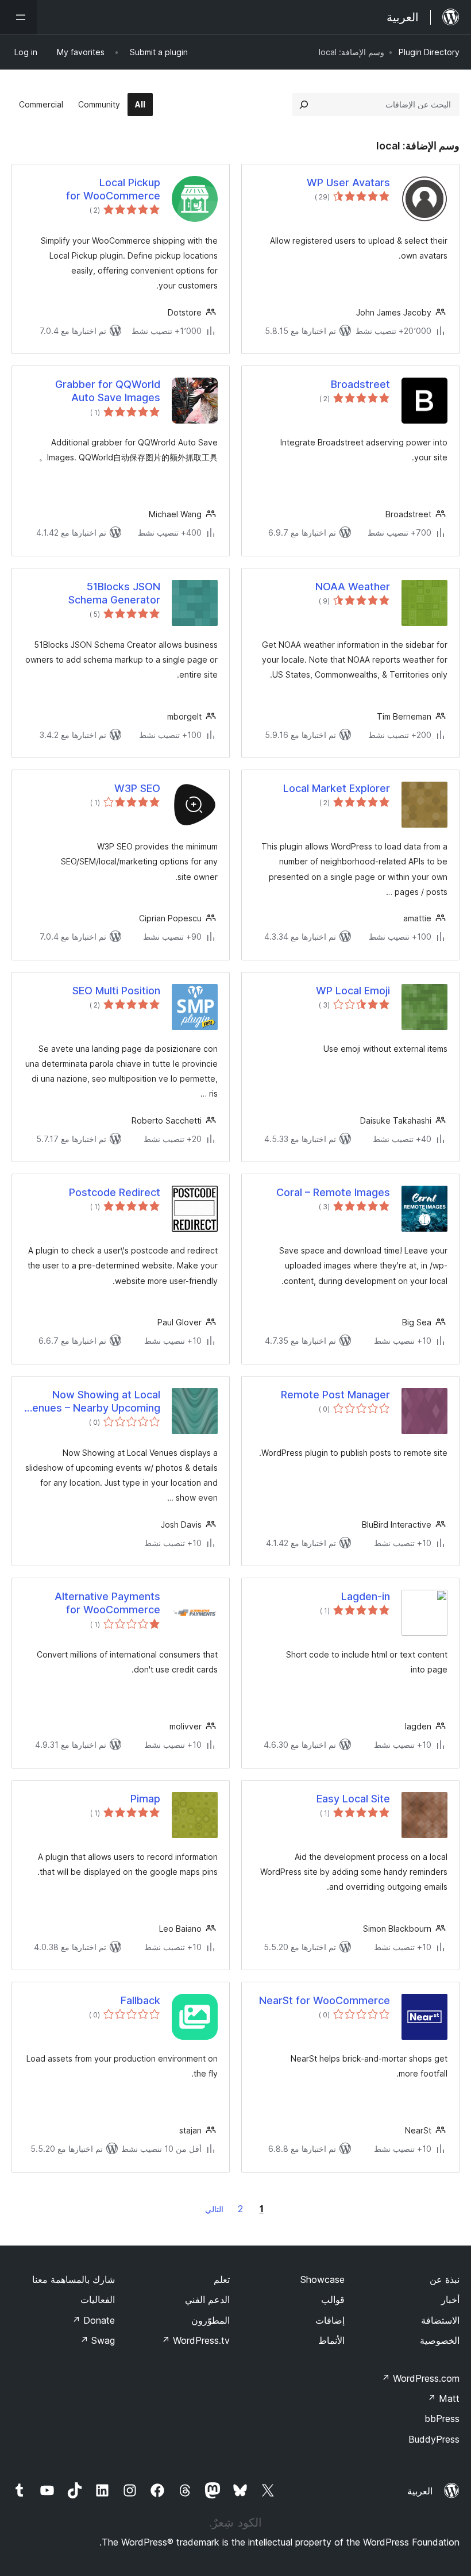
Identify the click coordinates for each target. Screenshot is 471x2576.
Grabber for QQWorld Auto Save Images (108, 391)
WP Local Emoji (353, 991)
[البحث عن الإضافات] (304, 105)
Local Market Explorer (337, 788)
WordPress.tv (196, 2340)
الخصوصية (440, 2340)
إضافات (330, 2320)
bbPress (442, 2419)
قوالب (333, 2300)
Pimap (145, 1799)
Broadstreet (360, 384)
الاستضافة (440, 2320)
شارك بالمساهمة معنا (74, 2279)
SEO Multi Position (116, 991)
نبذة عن (445, 2279)
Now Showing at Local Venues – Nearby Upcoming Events (93, 1402)
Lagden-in (366, 1596)
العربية (420, 2491)
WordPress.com (420, 2378)
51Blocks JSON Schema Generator (114, 593)
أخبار (450, 2300)
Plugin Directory (429, 52)
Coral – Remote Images (333, 1192)
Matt (443, 2398)
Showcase (323, 2279)
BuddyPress (434, 2439)
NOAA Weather (353, 587)
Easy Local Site (353, 1799)
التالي (214, 2209)
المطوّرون (211, 2320)
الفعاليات (98, 2300)
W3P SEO (137, 788)
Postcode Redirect (115, 1192)
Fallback (140, 2000)
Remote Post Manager (335, 1395)
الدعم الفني (207, 2300)
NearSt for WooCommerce (325, 2000)
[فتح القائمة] (18, 17)
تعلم (222, 2279)
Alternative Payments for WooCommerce (107, 1603)
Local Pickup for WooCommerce (113, 189)
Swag (97, 2340)
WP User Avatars (348, 182)
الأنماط (331, 2340)
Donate (93, 2320)
